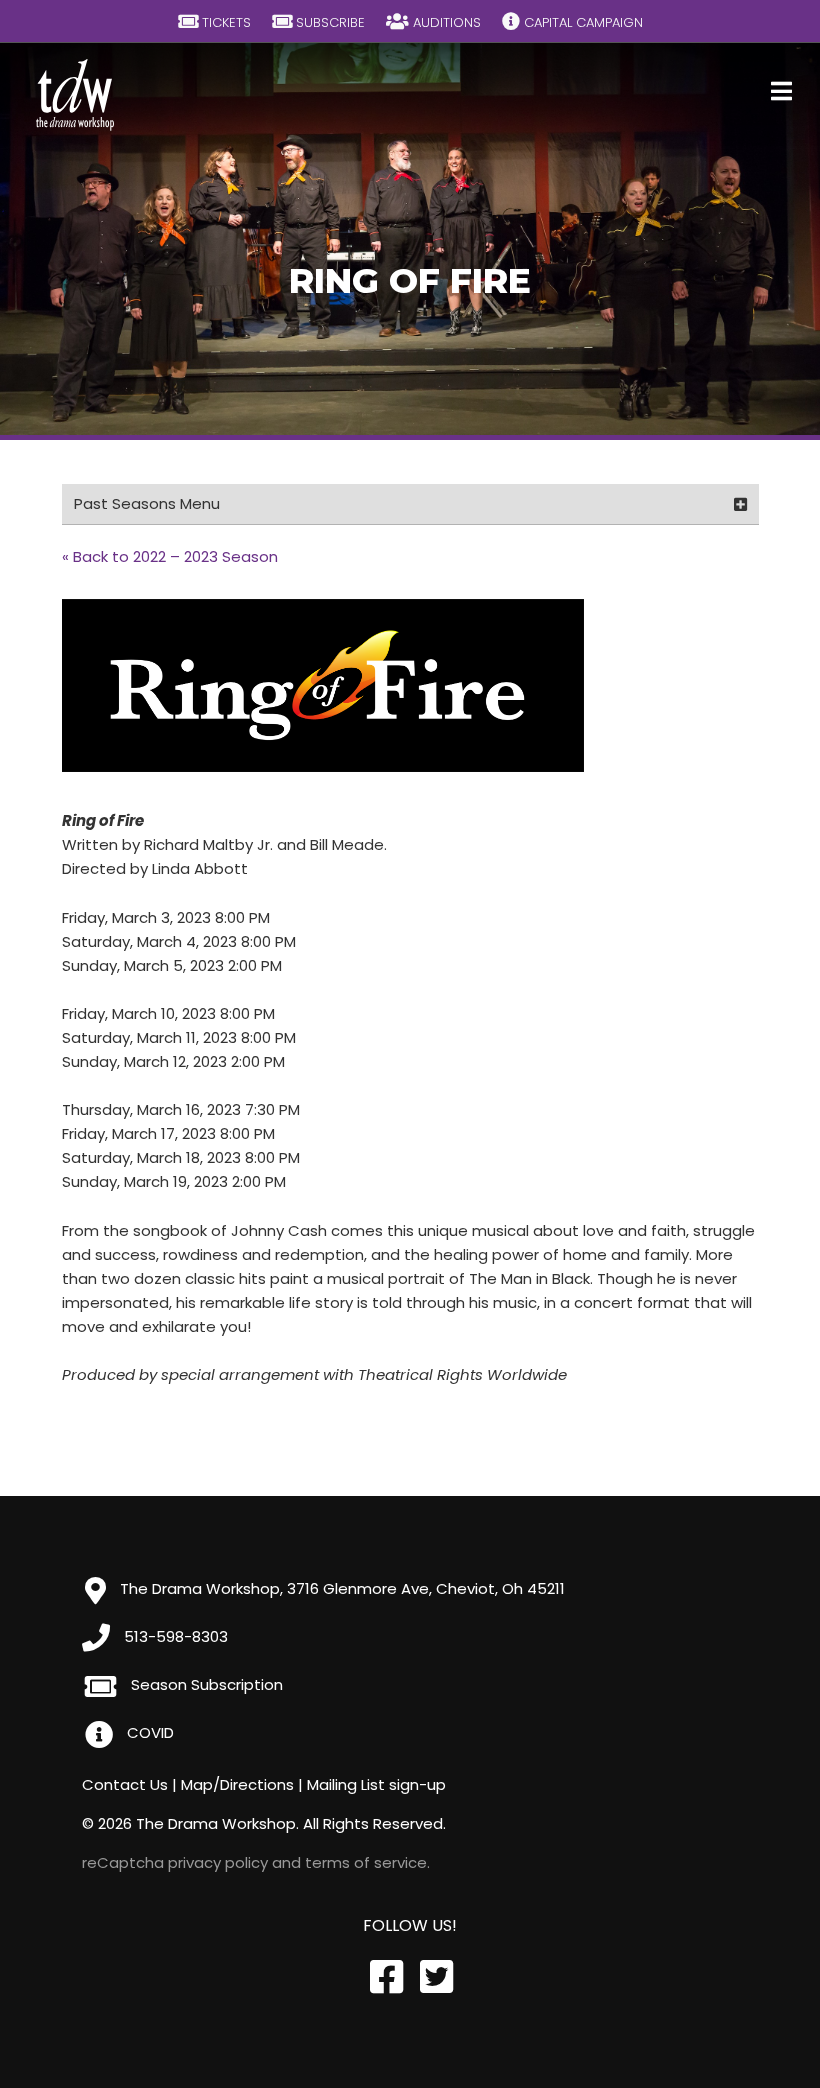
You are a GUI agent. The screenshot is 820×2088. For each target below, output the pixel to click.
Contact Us (125, 1784)
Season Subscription (205, 1684)
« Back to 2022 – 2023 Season (170, 556)
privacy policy (218, 1862)
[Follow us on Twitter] (435, 1977)
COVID (148, 1732)
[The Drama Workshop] (76, 95)
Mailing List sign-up (376, 1784)
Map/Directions (237, 1784)
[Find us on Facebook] (385, 1977)
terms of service (366, 1862)
